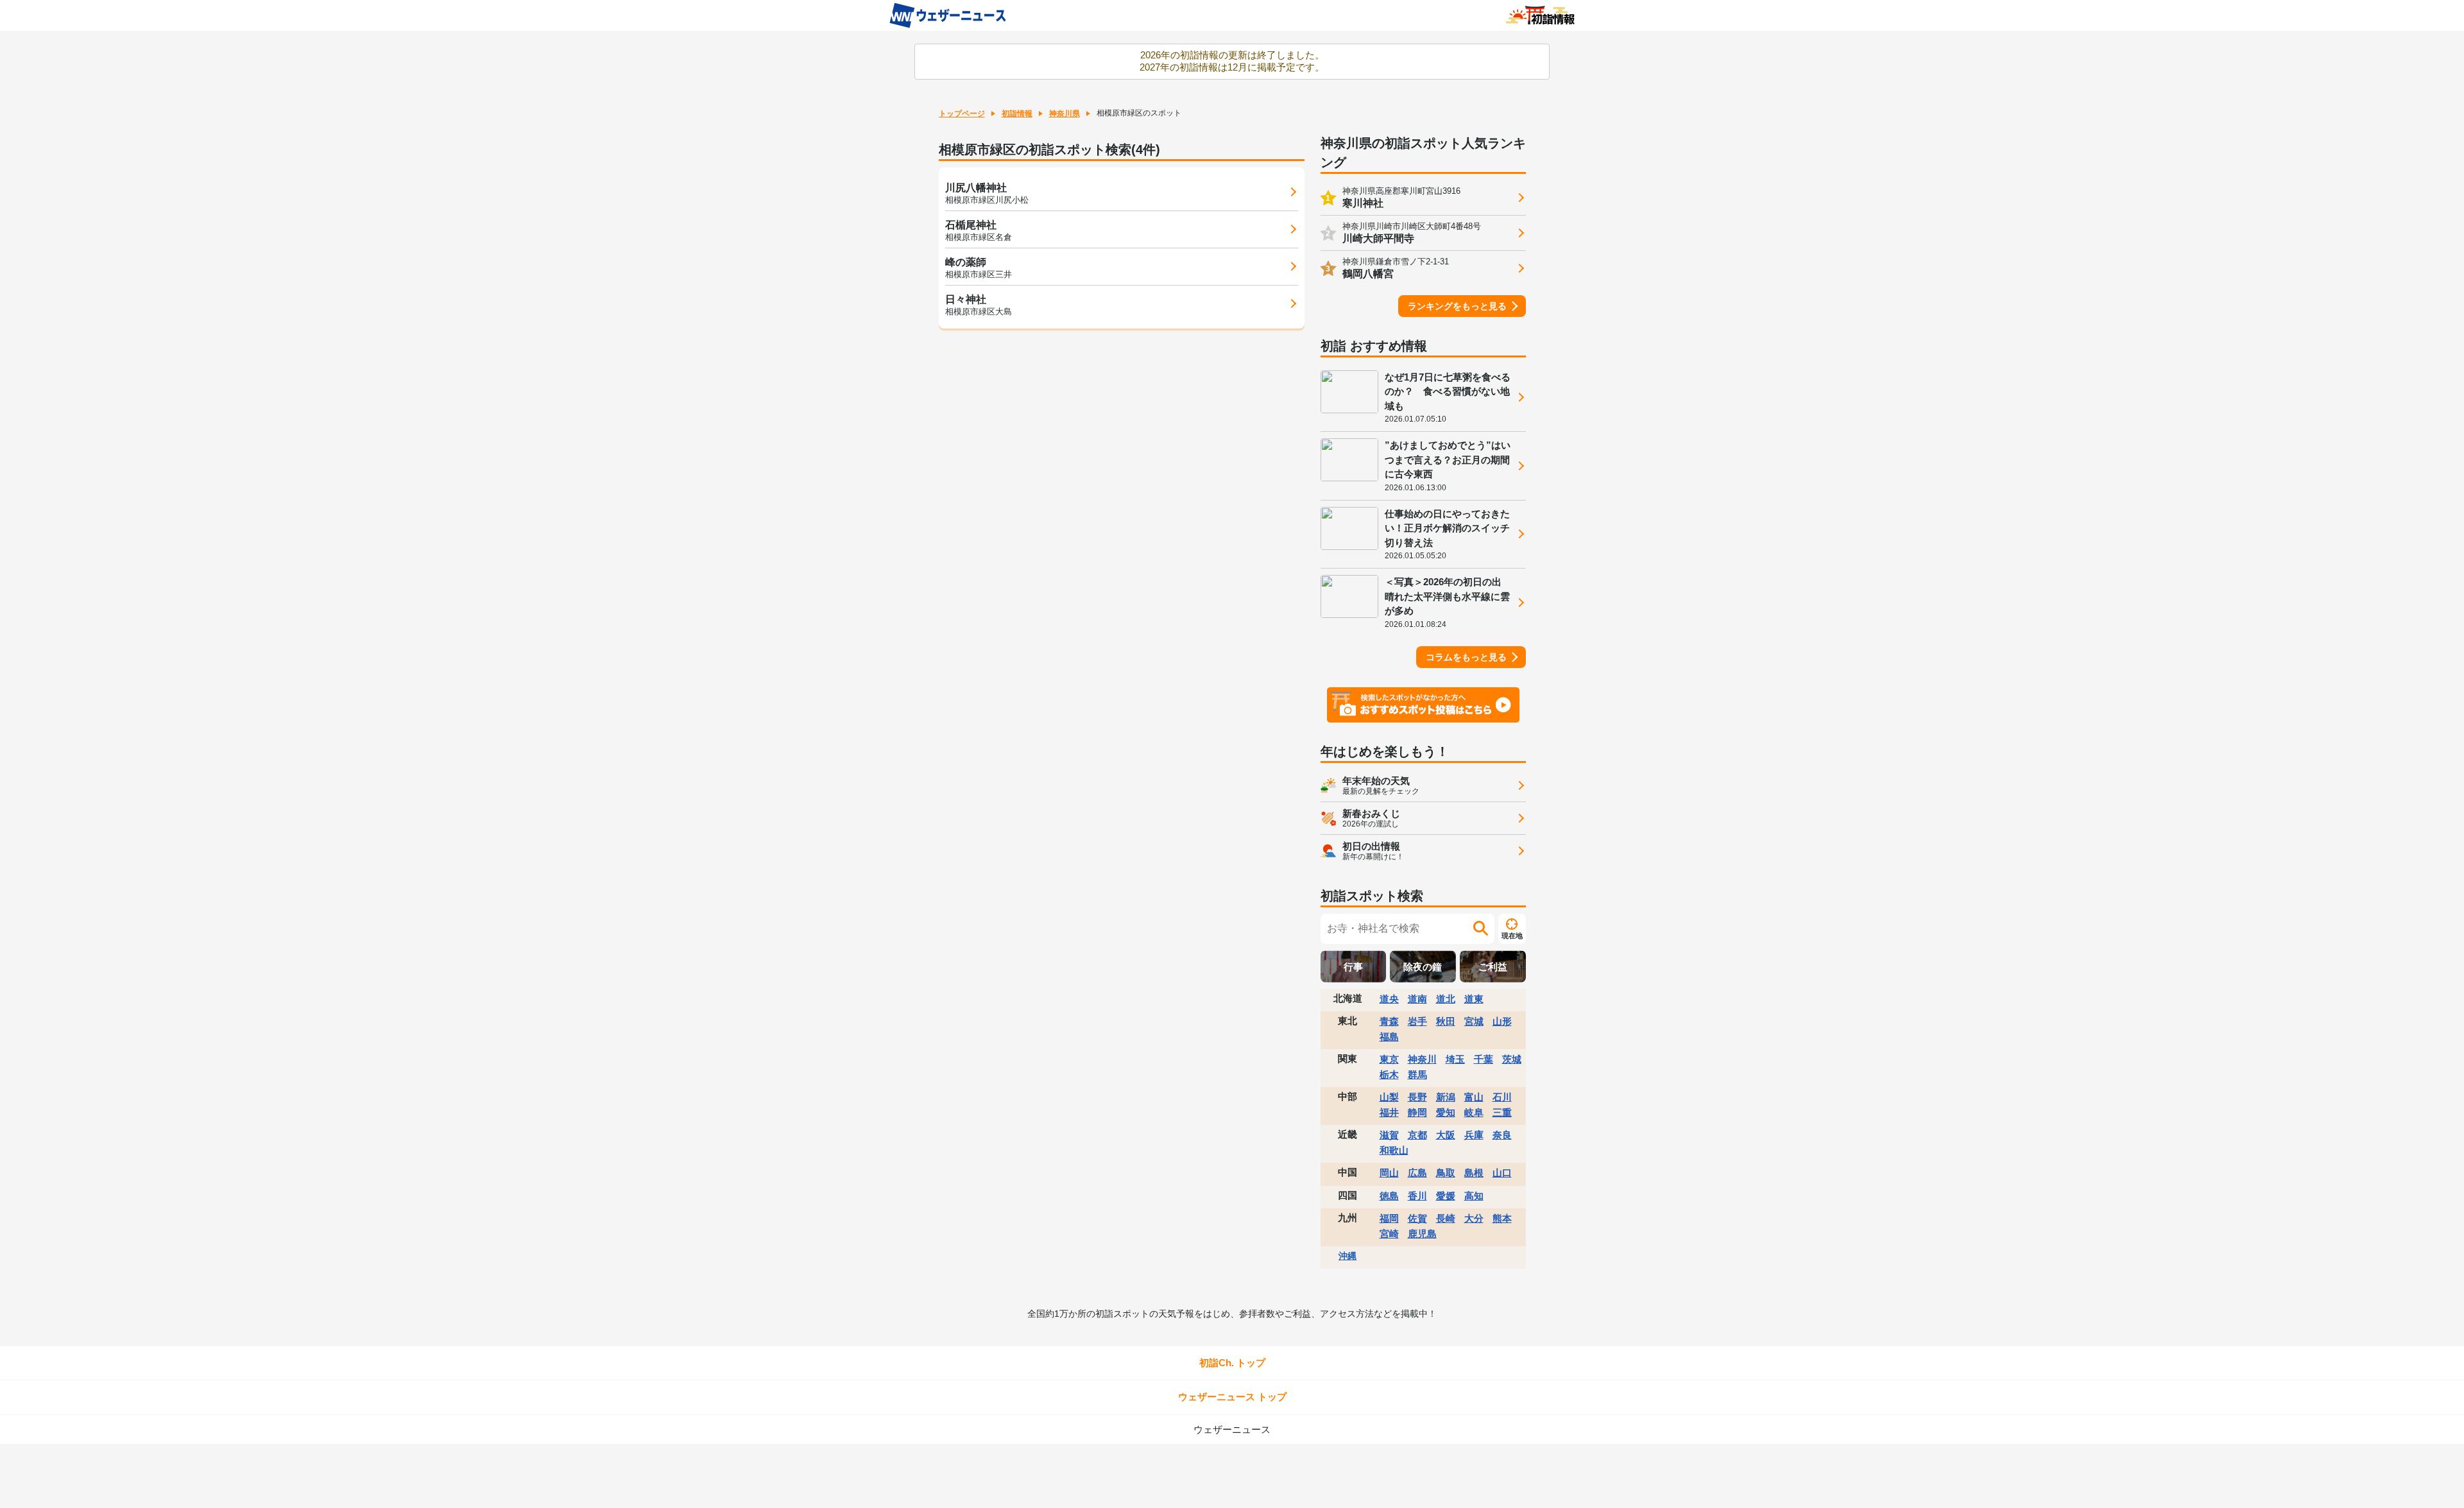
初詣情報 (1017, 114)
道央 (1389, 999)
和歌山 (1394, 1150)
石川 (1502, 1097)
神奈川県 (1065, 114)
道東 (1474, 999)
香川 (1417, 1196)
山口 (1502, 1173)
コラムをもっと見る (1466, 657)
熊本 (1502, 1218)
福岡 (1389, 1218)
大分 (1474, 1218)
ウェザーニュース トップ (1232, 1397)
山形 (1502, 1021)
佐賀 (1417, 1218)
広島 (1417, 1173)
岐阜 (1474, 1112)
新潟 (1446, 1097)
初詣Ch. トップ (1232, 1363)
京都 (1417, 1135)
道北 (1446, 999)
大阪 (1446, 1135)
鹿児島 (1422, 1234)
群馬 (1417, 1075)
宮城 (1474, 1021)
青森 (1389, 1021)
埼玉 (1455, 1059)
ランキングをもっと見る (1457, 306)
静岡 (1417, 1112)
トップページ (962, 114)
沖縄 (1347, 1256)
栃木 (1389, 1075)
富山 (1474, 1097)
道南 (1417, 999)
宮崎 (1389, 1234)
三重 (1502, 1112)
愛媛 (1446, 1196)
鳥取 (1446, 1173)
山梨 (1389, 1097)
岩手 (1417, 1021)
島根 (1474, 1173)
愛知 (1446, 1112)
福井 (1389, 1112)
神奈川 (1422, 1059)
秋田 (1446, 1021)
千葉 (1484, 1059)
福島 (1389, 1037)
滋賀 (1389, 1135)
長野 (1417, 1097)
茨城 (1512, 1059)
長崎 (1446, 1218)
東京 (1389, 1059)
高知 (1474, 1196)
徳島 (1389, 1196)
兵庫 (1474, 1135)
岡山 (1389, 1173)
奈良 (1502, 1135)
